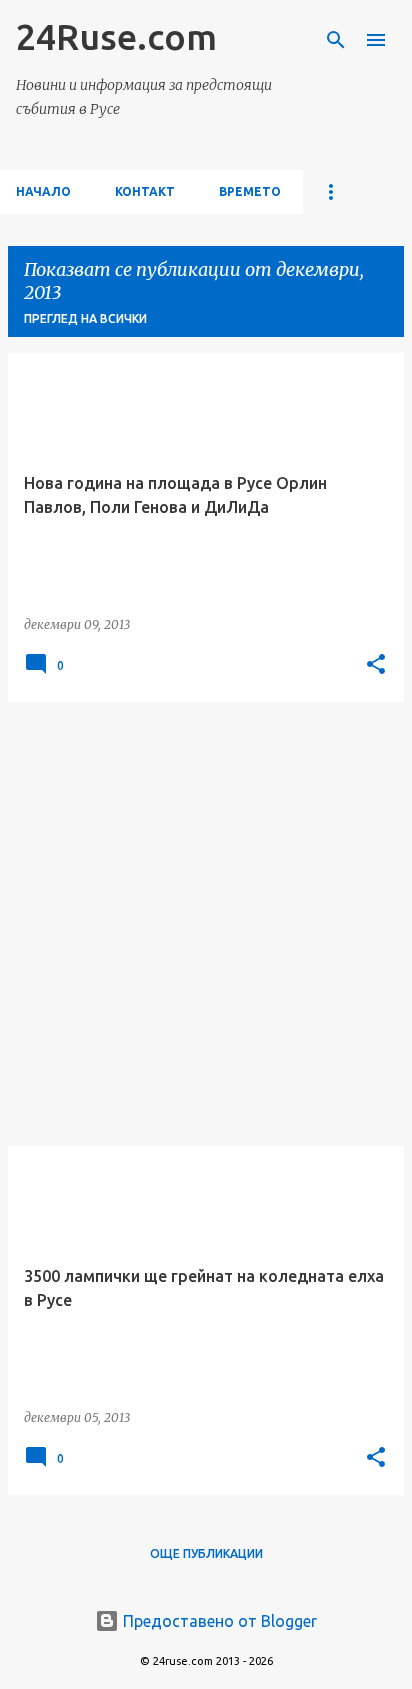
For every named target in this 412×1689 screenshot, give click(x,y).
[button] (376, 665)
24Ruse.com (116, 36)
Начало (43, 191)
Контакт (145, 191)
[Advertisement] (206, 924)
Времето (250, 191)
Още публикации (206, 1553)
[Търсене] (336, 40)
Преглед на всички (85, 318)
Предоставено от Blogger (218, 1621)
